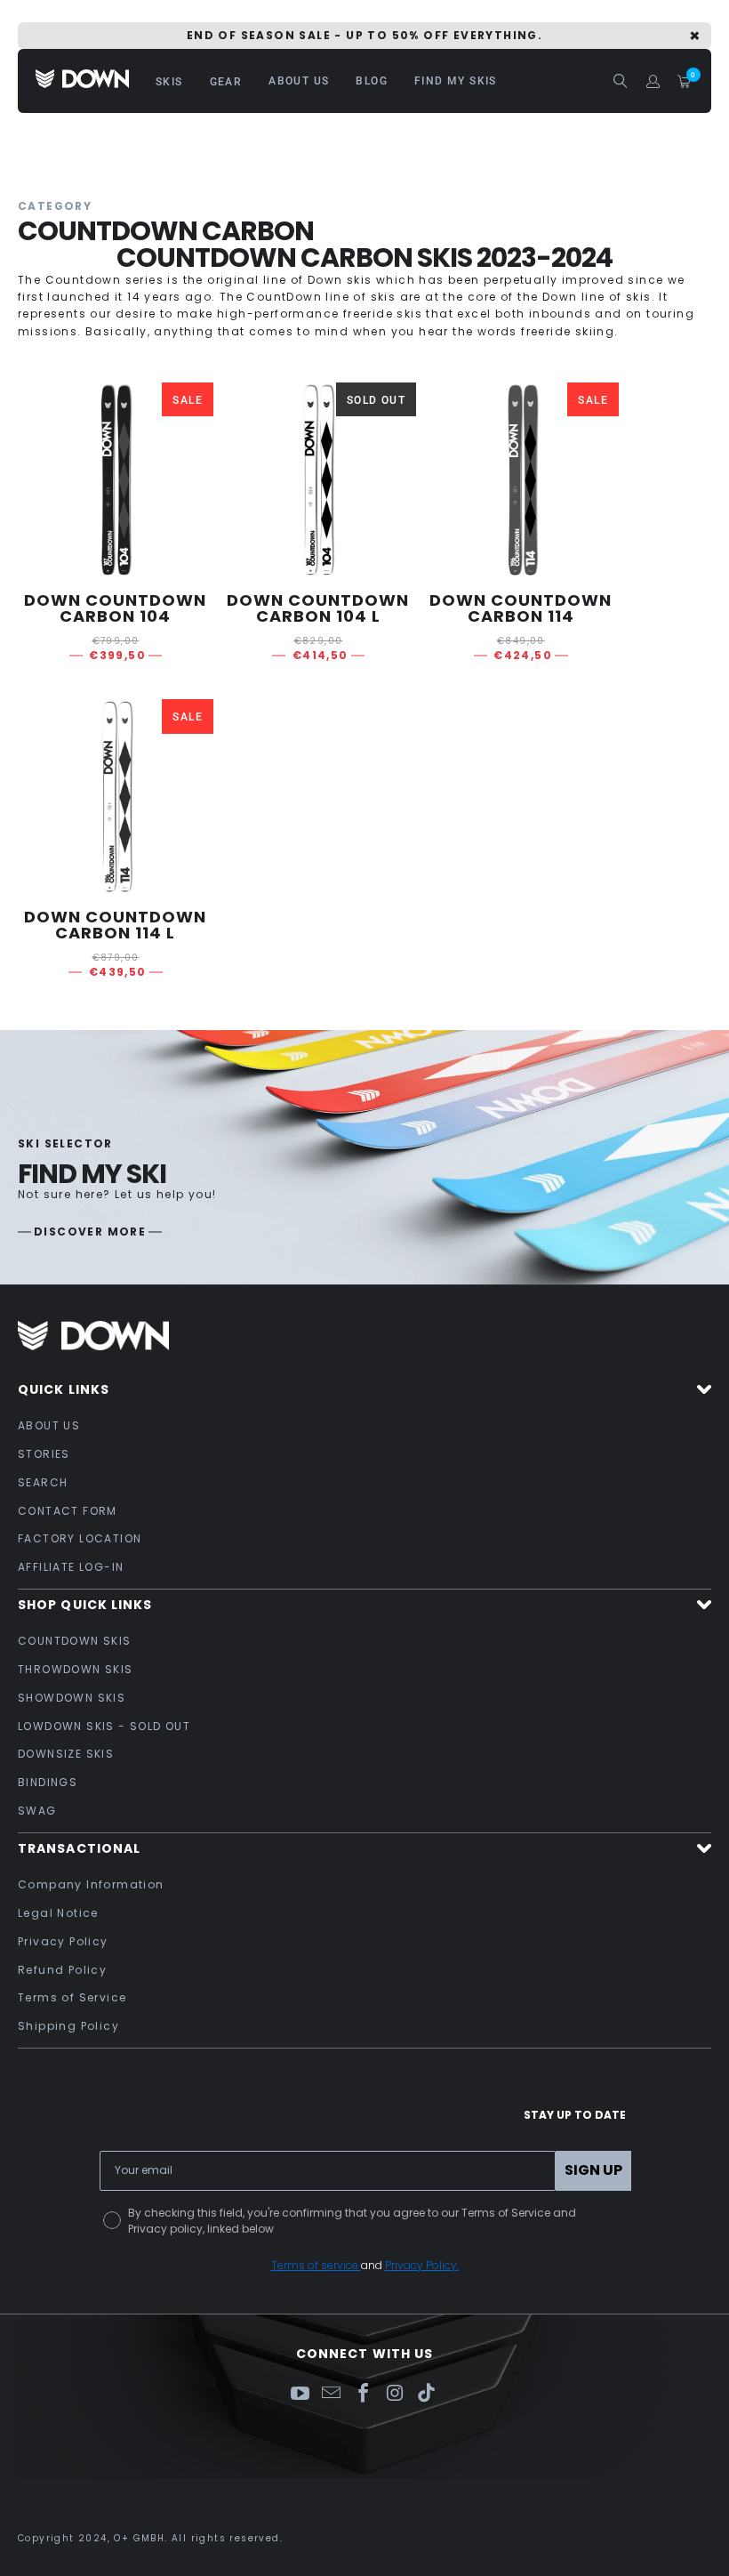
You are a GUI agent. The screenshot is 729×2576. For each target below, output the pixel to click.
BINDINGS (48, 1782)
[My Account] (653, 81)
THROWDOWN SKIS (76, 1669)
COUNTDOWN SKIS (75, 1641)
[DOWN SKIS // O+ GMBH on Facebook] (364, 2394)
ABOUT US (49, 1425)
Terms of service (316, 2265)
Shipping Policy (68, 2026)
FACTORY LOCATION (80, 1538)
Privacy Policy (63, 1941)
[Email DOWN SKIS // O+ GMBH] (332, 2394)
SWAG (37, 1811)
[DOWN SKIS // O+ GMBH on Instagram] (396, 2394)
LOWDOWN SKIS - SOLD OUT (104, 1726)
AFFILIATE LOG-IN (71, 1567)
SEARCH (43, 1482)
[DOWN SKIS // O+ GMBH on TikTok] (427, 2394)
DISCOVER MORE (90, 1232)
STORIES (44, 1454)
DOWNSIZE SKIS (66, 1754)
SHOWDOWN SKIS (72, 1698)
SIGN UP (593, 2170)
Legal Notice (58, 1913)
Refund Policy (62, 1970)
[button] (169, 81)
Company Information (91, 1884)
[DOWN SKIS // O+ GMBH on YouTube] (300, 2394)
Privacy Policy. (422, 2265)
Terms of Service (72, 1997)
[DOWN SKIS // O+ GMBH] (82, 80)
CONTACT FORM (68, 1511)
